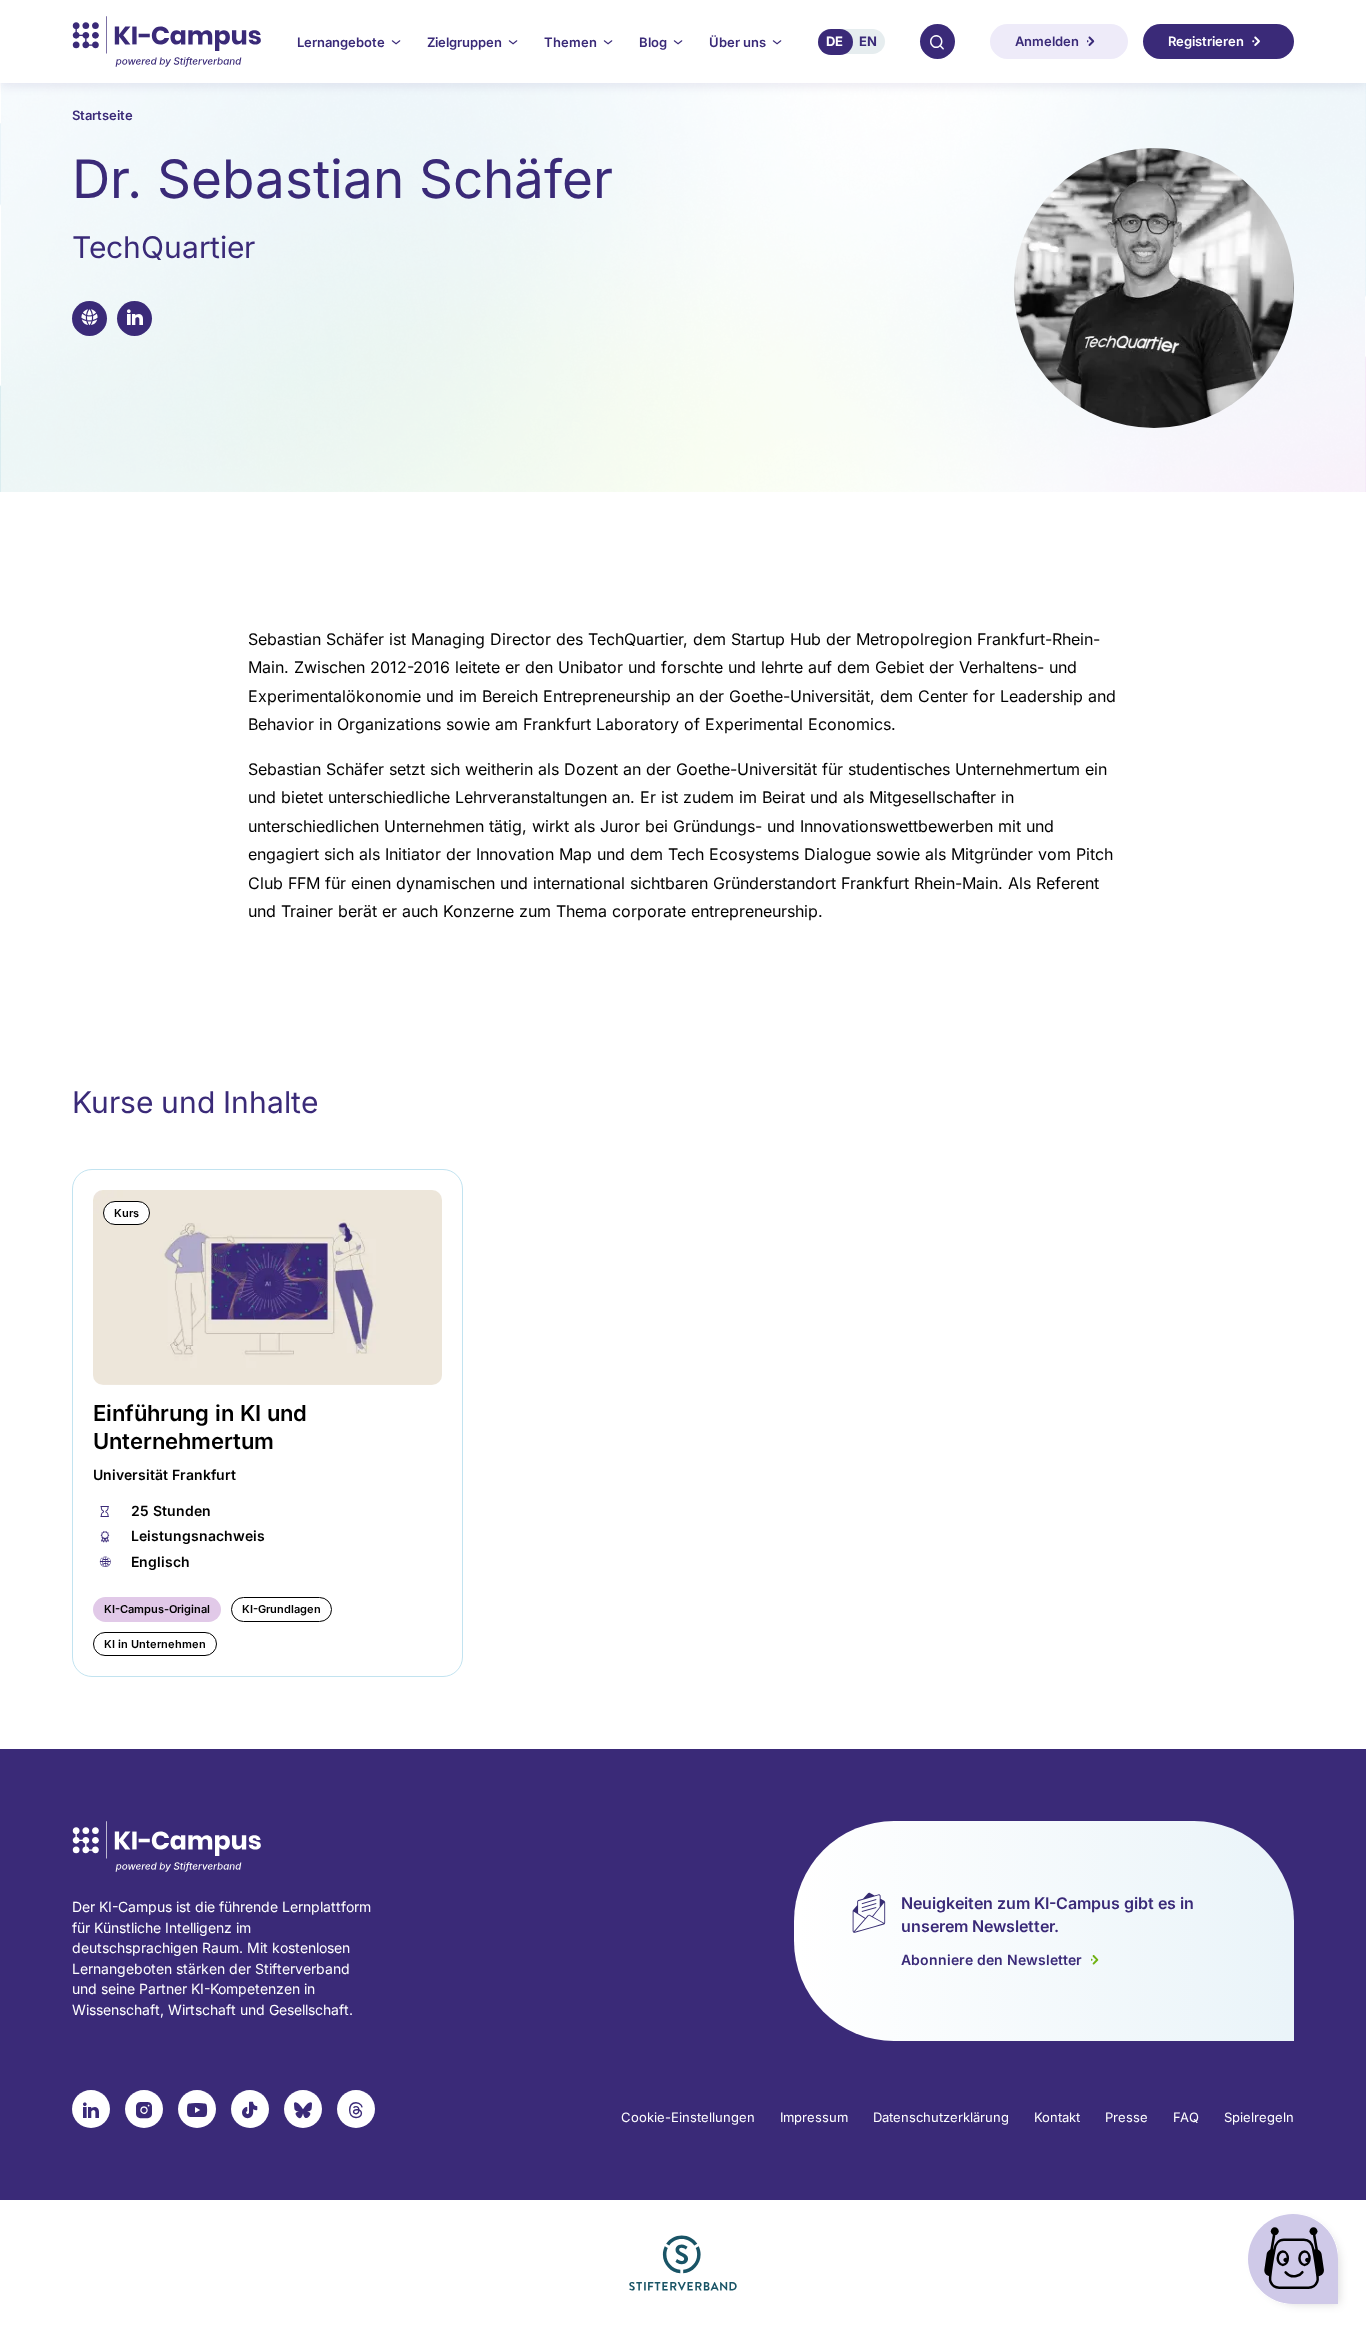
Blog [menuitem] (653, 42)
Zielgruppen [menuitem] (464, 42)
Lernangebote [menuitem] (341, 42)
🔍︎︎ (937, 41)
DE (834, 41)
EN (868, 41)
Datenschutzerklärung (941, 2117)
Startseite (102, 115)
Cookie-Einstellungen (688, 2117)
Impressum (814, 2117)
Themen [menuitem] (570, 42)
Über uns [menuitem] (737, 42)
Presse (1126, 2117)
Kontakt (1057, 2117)
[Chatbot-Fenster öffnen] (1297, 2263)
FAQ (1186, 2117)
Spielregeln (1259, 2117)
